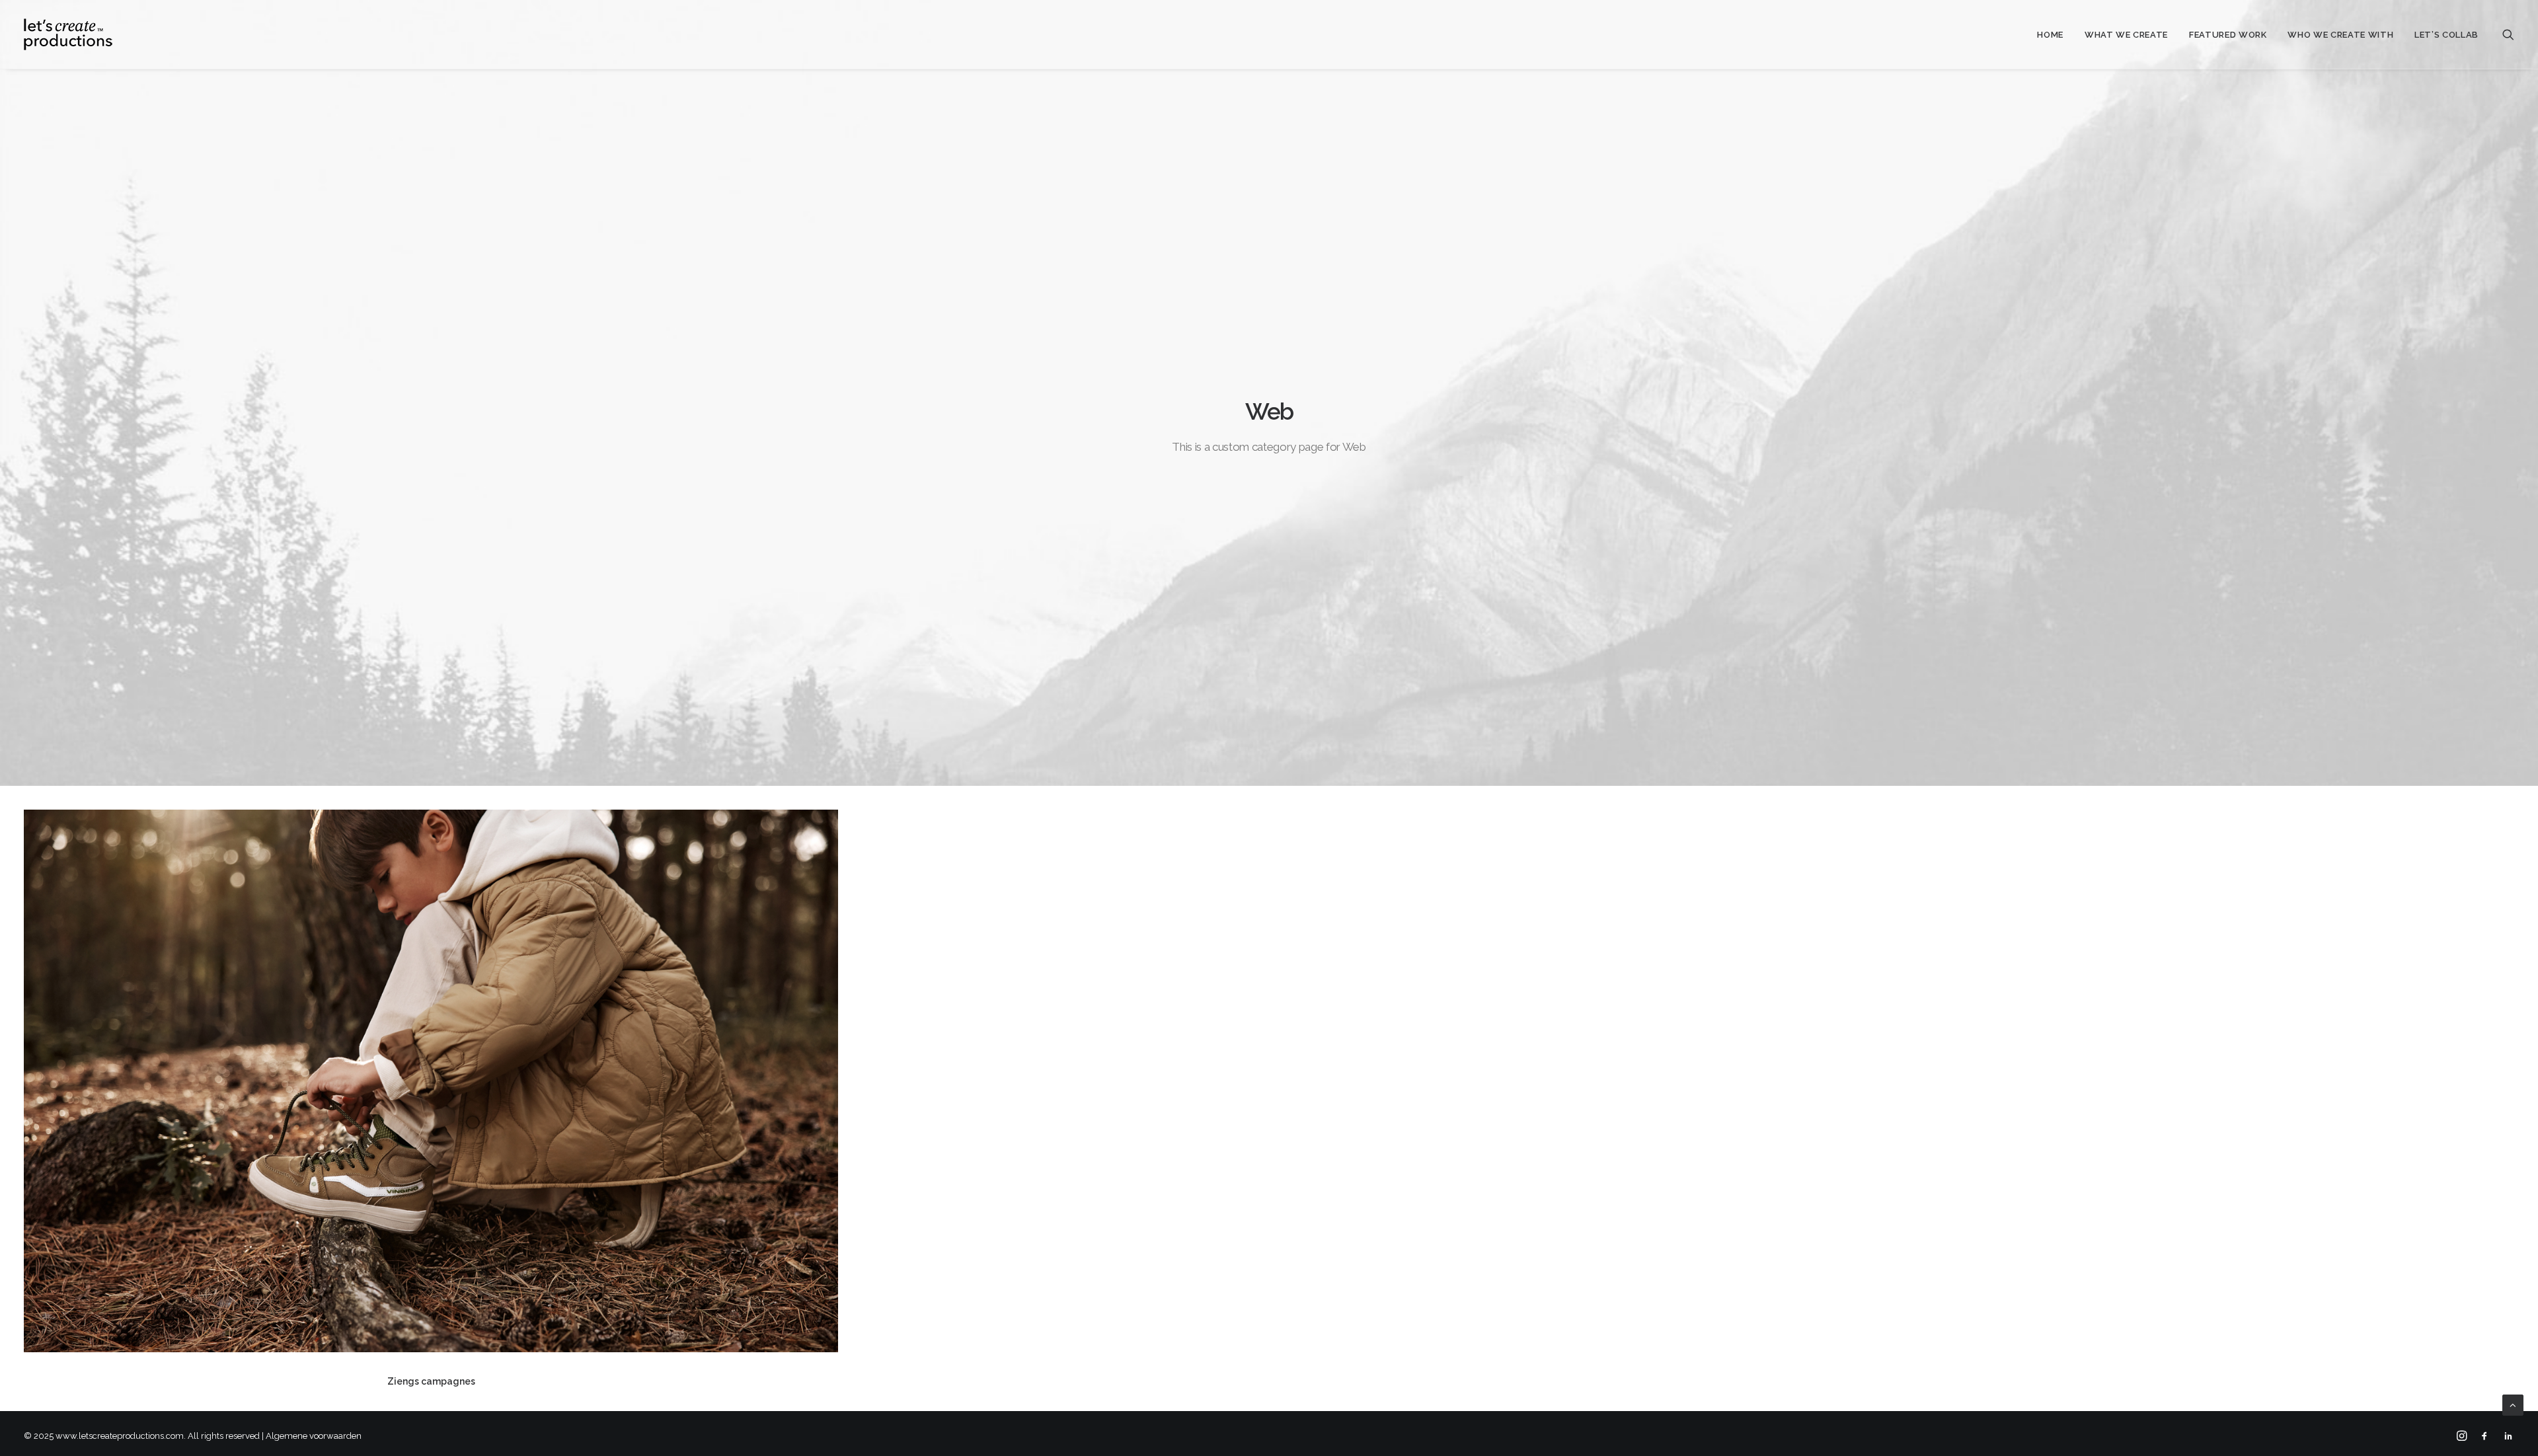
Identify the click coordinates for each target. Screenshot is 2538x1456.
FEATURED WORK (2228, 35)
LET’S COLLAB (2446, 35)
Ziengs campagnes (431, 1381)
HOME (2050, 35)
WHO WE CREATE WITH (2340, 35)
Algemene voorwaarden (314, 1436)
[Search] (2508, 34)
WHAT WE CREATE (2126, 35)
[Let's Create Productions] (68, 34)
